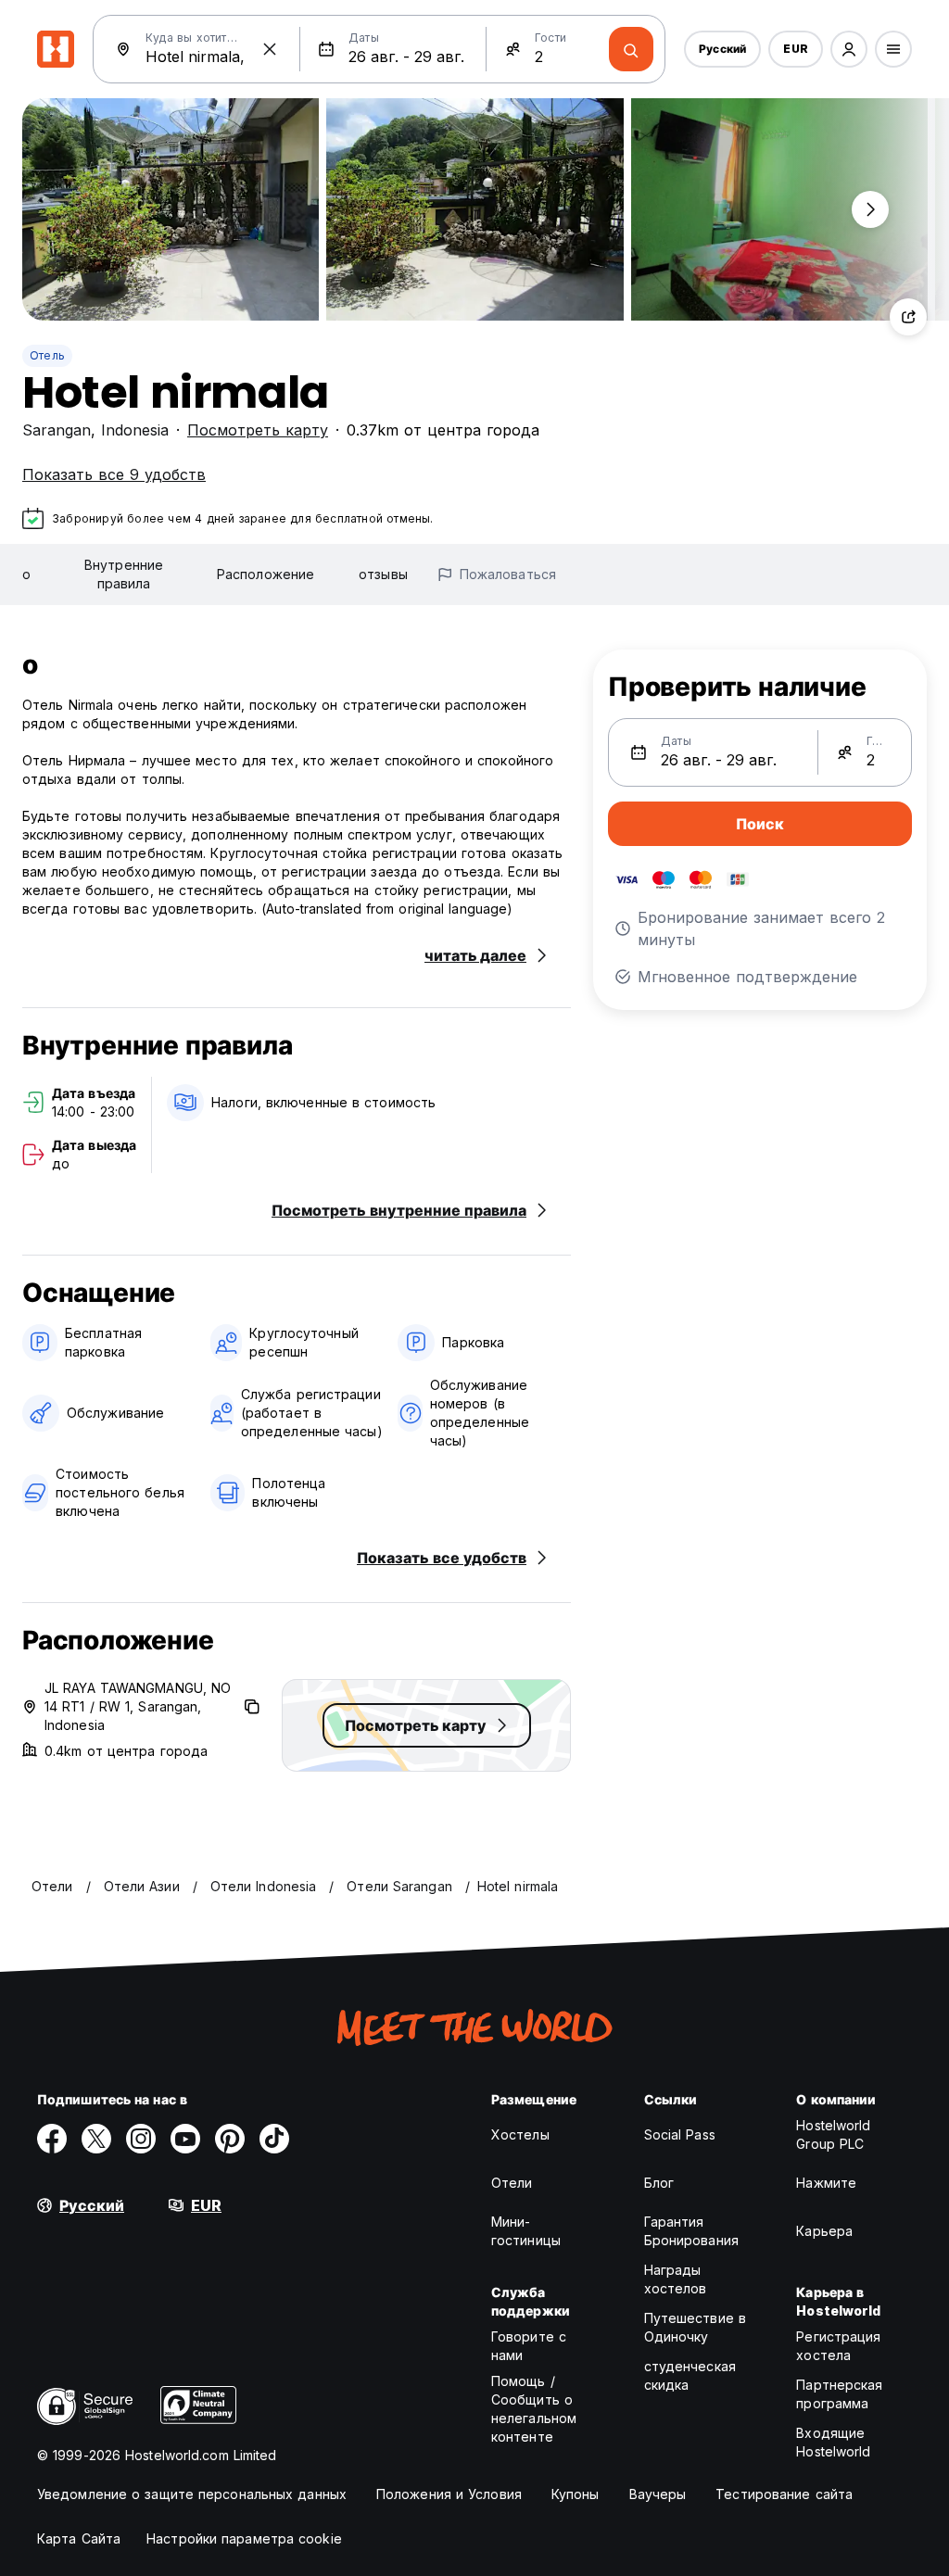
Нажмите (826, 2183)
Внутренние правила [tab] (124, 574)
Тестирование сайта (784, 2494)
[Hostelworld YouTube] (185, 2139)
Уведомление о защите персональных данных (192, 2494)
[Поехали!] (631, 49)
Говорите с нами (529, 2346)
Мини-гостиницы (526, 2231)
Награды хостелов (676, 2279)
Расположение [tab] (266, 574)
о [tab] (26, 574)
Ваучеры (658, 2494)
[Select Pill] (849, 49)
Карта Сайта (79, 2538)
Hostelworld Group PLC (833, 2134)
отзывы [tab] (383, 574)
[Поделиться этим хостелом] (908, 317)
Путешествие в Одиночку (695, 2327)
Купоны (576, 2494)
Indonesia (135, 430)
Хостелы (520, 2134)
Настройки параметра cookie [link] (244, 2538)
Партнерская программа (839, 2394)
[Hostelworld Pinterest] (230, 2139)
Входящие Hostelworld (833, 2442)
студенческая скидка (690, 2375)
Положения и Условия (449, 2494)
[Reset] (270, 49)
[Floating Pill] (870, 209)
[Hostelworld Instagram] (141, 2139)
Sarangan (57, 430)
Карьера (824, 2231)
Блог (659, 2183)
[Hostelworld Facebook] (52, 2139)
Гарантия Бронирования (691, 2231)
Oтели (512, 2183)
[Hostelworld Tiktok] (274, 2139)
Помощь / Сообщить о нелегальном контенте (534, 2409)
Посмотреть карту (258, 430)
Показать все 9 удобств (114, 474)
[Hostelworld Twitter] (96, 2139)
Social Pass (680, 2134)
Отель (47, 355)
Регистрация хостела (838, 2346)
